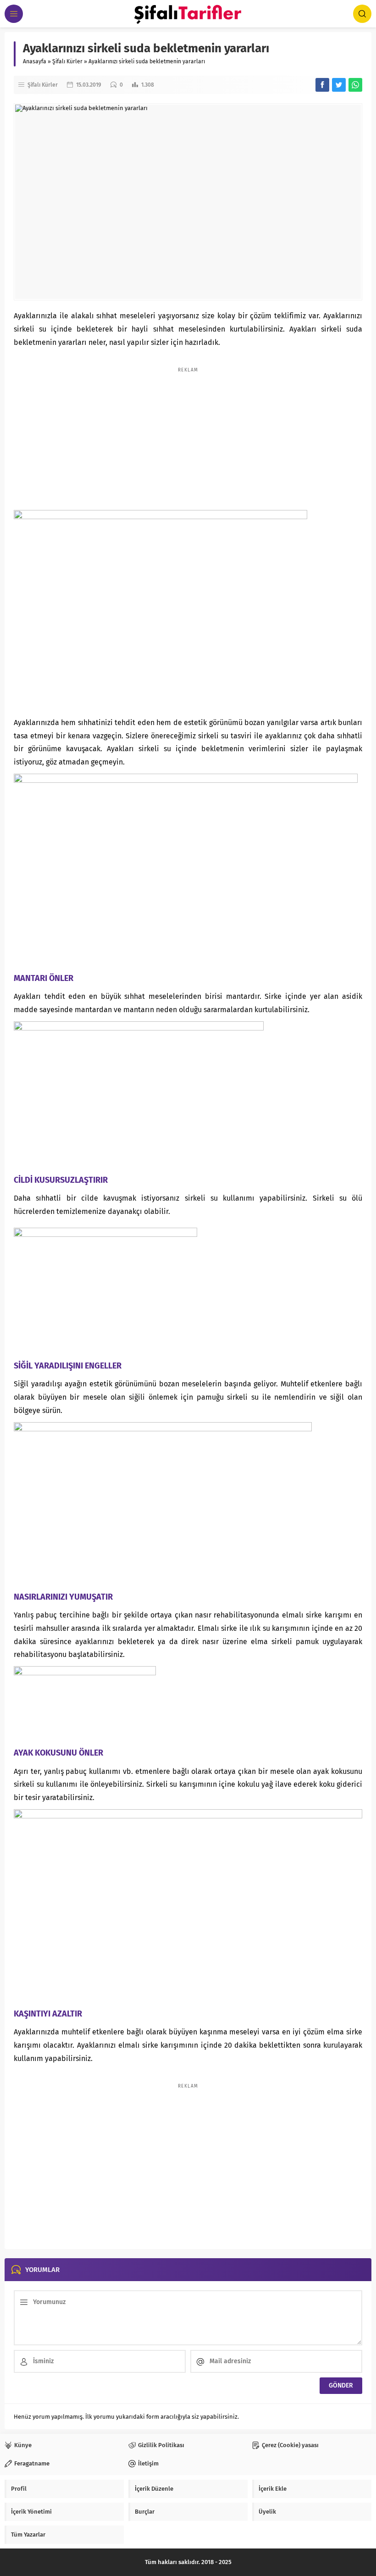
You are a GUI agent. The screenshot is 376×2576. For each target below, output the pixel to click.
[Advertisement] (188, 434)
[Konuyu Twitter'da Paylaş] (339, 85)
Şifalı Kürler (67, 61)
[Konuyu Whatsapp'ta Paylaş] (355, 85)
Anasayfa (35, 61)
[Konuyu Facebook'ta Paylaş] (322, 85)
